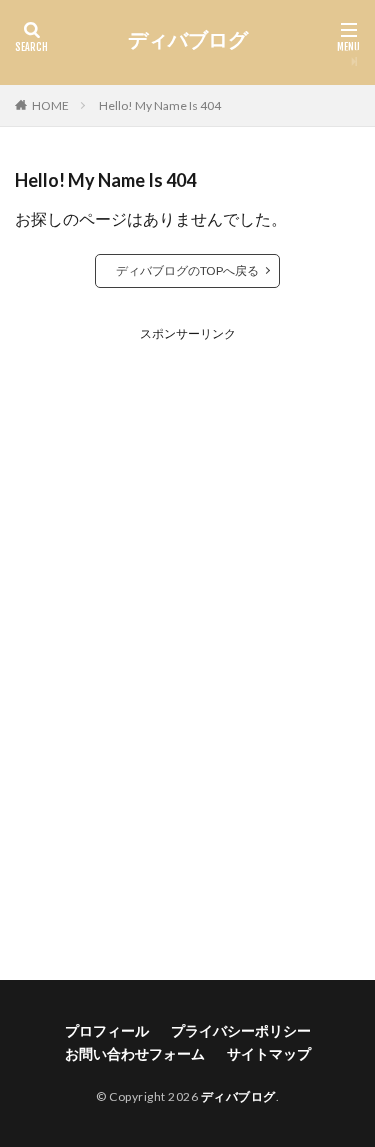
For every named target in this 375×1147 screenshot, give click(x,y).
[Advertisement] (188, 640)
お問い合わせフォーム (135, 1053)
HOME (50, 105)
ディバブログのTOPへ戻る (187, 270)
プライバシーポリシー (241, 1030)
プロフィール (107, 1030)
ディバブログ (188, 39)
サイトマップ (269, 1053)
